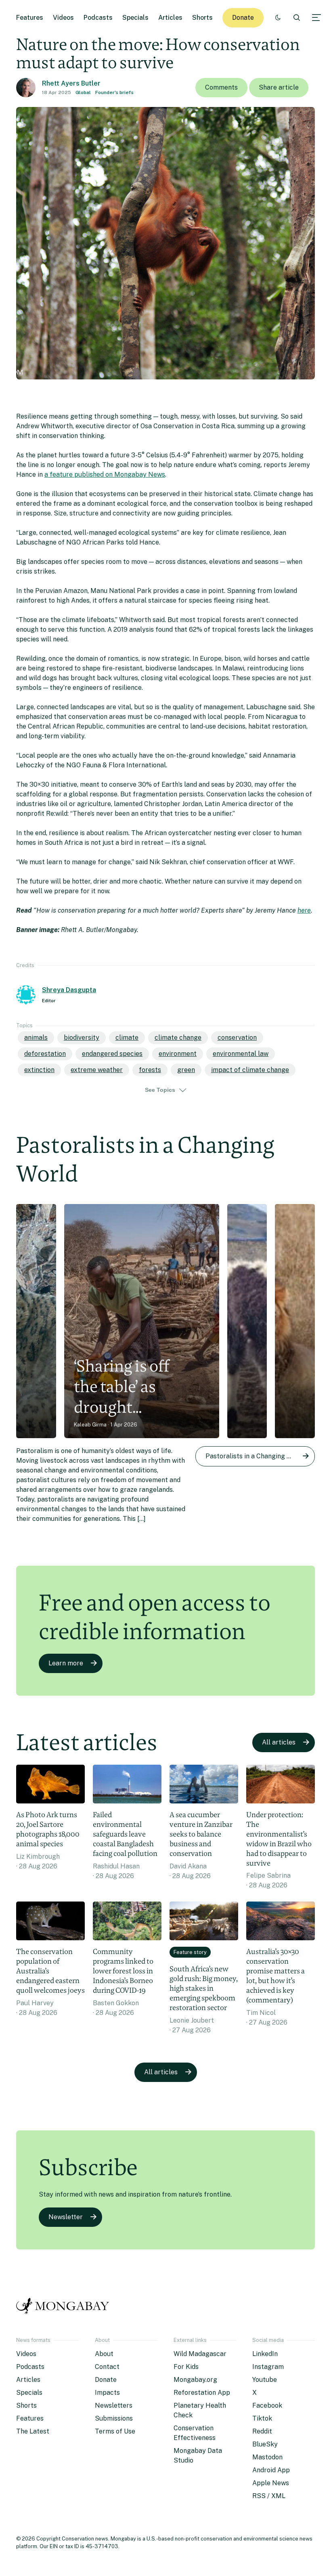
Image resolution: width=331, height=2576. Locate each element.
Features (30, 18)
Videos (63, 18)
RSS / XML (269, 2496)
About (104, 2354)
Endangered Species (112, 1054)
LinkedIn (265, 2354)
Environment (178, 1054)
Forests (150, 1070)
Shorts (202, 18)
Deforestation (45, 1054)
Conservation (237, 1038)
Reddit (262, 2431)
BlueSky (265, 2444)
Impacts (107, 2393)
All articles (279, 1742)
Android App (271, 2470)
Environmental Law (241, 1054)
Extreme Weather (97, 1070)
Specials (135, 18)
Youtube (265, 2380)
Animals (36, 1038)
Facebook (267, 2405)
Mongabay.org (195, 2380)
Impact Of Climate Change (250, 1070)
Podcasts (98, 18)
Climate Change (178, 1038)
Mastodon (267, 2457)
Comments (221, 87)
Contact (107, 2367)
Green (186, 1070)
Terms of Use (115, 2431)
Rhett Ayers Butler (71, 83)
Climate (127, 1038)
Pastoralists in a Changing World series (260, 1456)
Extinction (39, 1070)
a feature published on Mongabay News (105, 474)
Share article (279, 87)
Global (83, 92)
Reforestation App (202, 2393)
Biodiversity (82, 1038)
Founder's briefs (114, 92)
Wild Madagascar (200, 2354)
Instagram (268, 2367)
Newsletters (114, 2405)
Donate (243, 18)
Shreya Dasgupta (69, 990)
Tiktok (262, 2418)
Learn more (66, 1663)
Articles (170, 18)
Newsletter (66, 2217)
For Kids (186, 2367)
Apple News (271, 2483)
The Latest (33, 2431)
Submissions (114, 2418)
